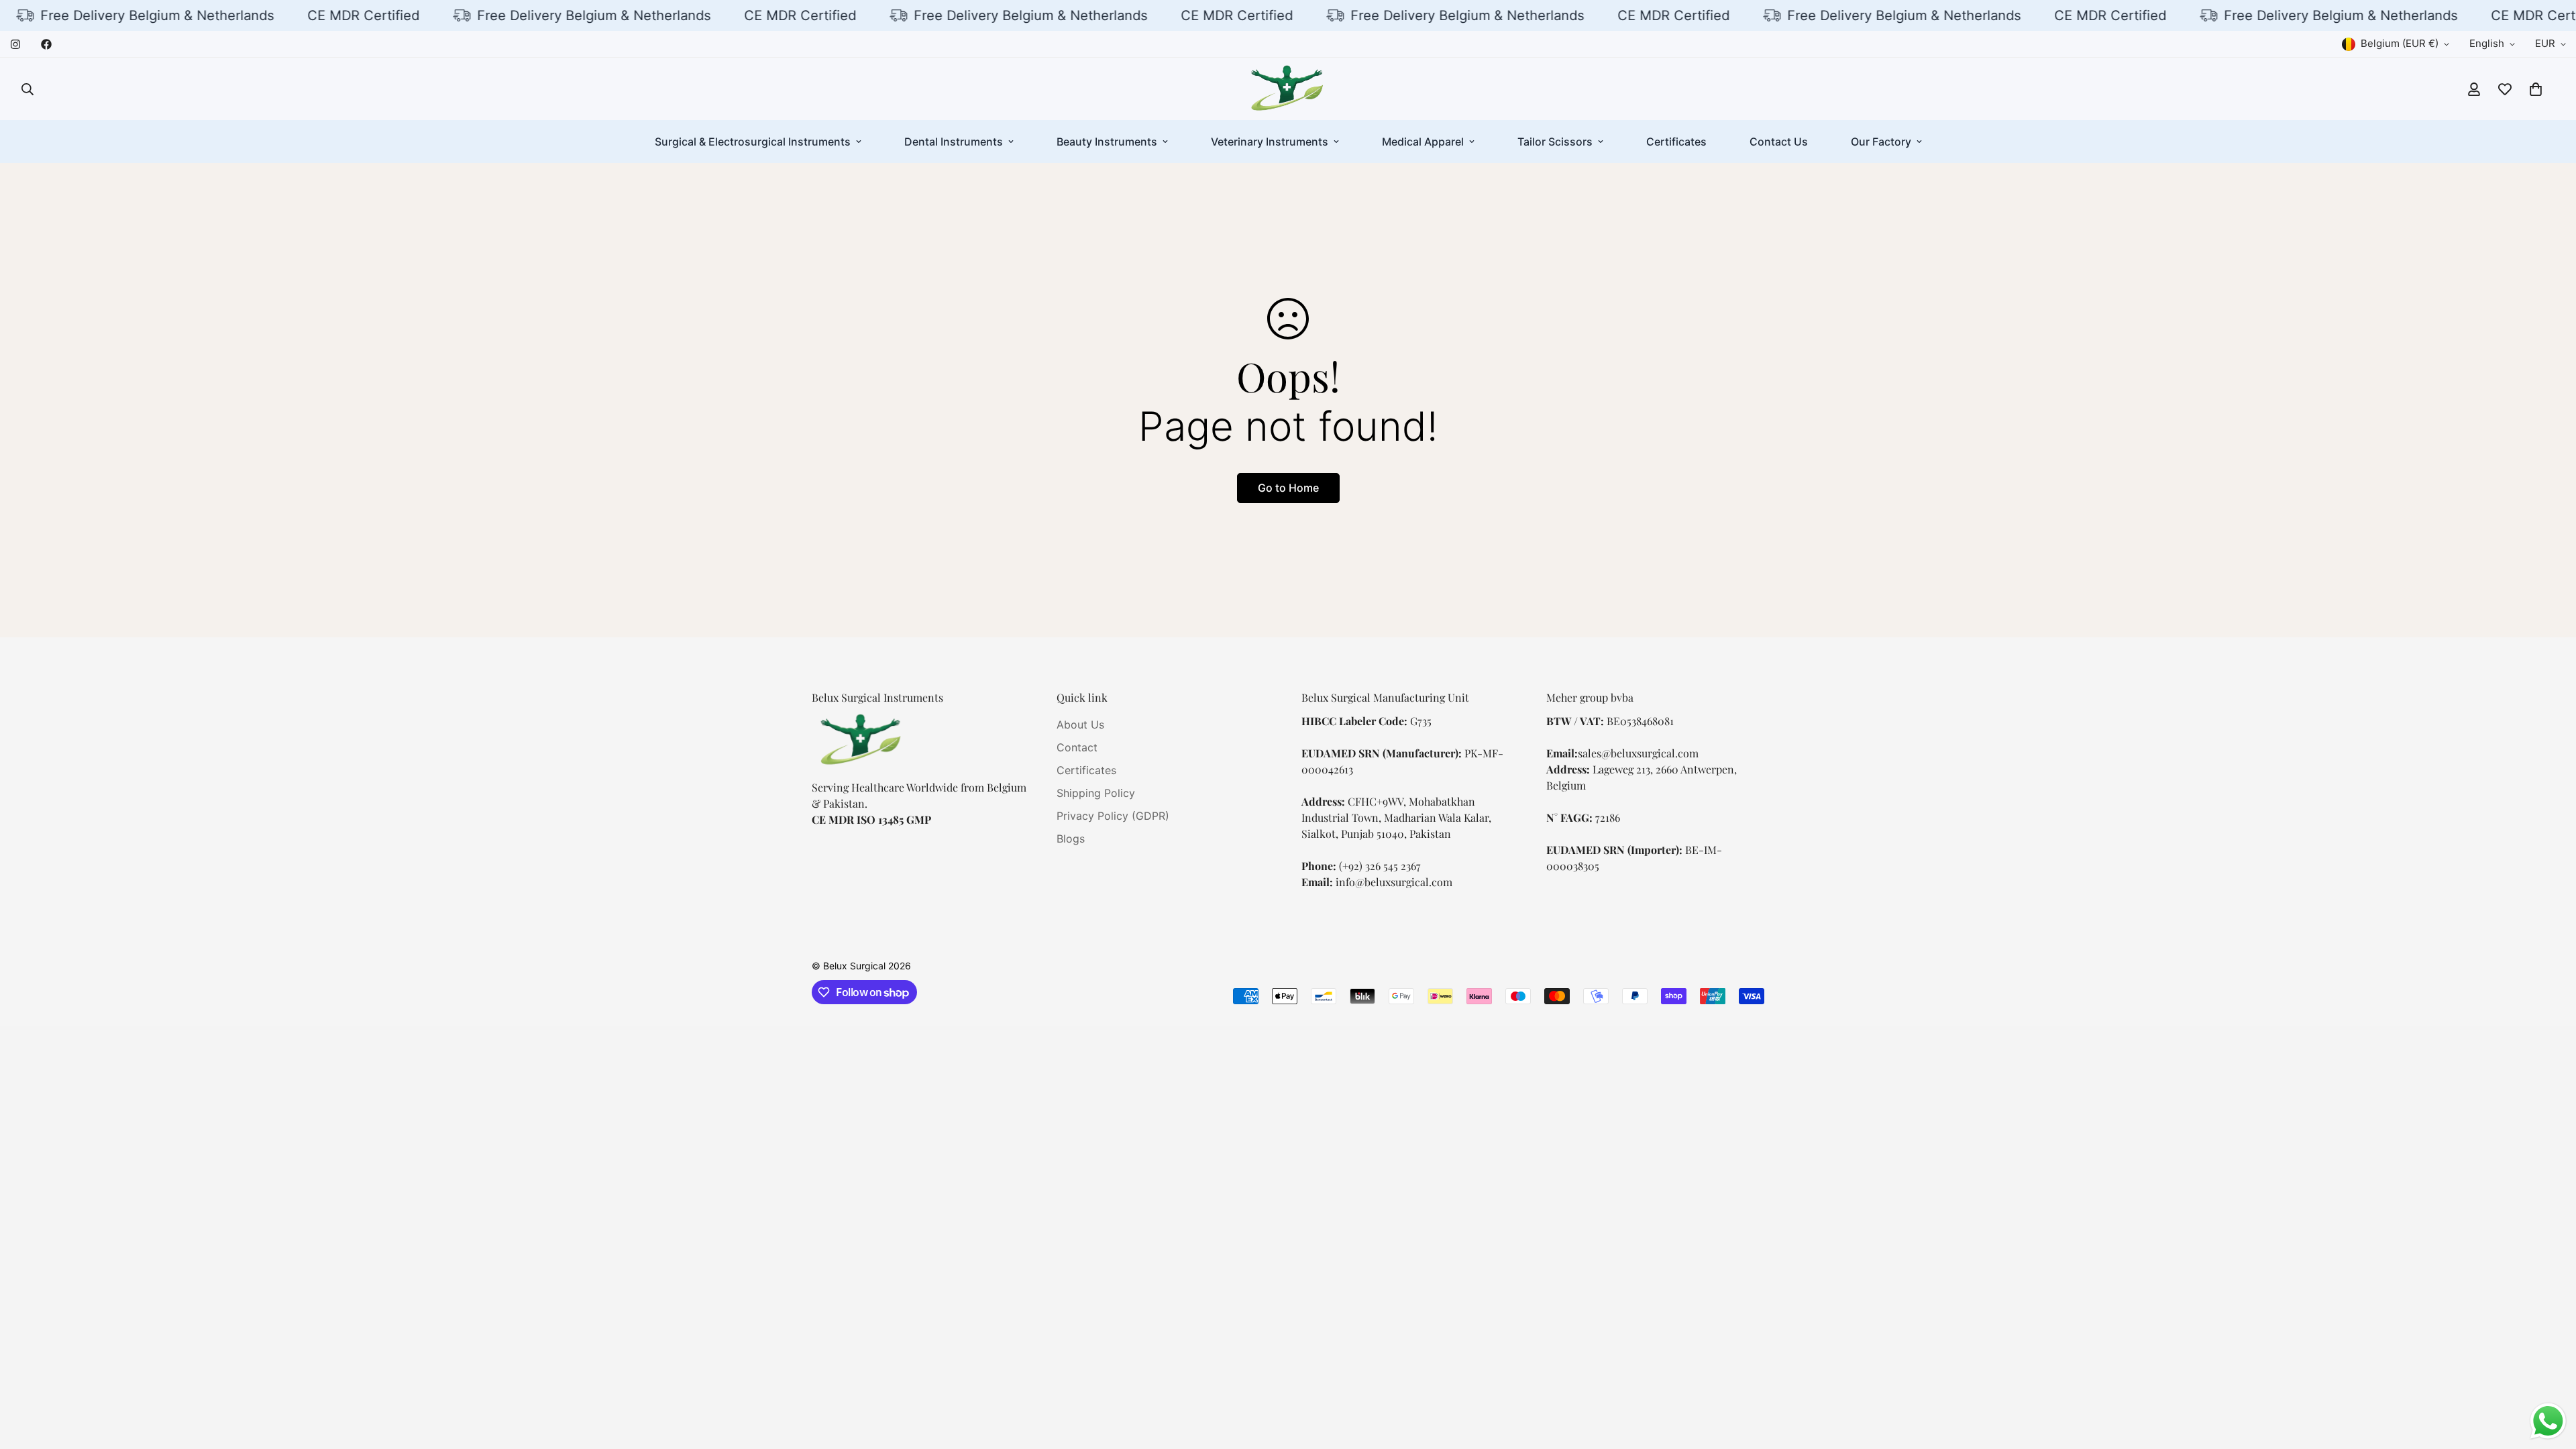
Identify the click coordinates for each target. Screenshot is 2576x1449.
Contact (1077, 747)
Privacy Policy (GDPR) (1113, 816)
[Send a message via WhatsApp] (2548, 1421)
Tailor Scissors (1555, 142)
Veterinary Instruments (1270, 142)
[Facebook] (46, 44)
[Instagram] (15, 44)
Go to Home (1288, 488)
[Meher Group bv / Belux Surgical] (1288, 89)
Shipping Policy (1096, 793)
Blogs (1071, 839)
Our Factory (1881, 142)
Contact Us (1779, 142)
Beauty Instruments (1107, 142)
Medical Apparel (1423, 142)
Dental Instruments (954, 142)
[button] (2536, 89)
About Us (1080, 724)
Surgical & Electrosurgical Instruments (753, 142)
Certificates (1676, 142)
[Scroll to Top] (2550, 1376)
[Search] (28, 89)
